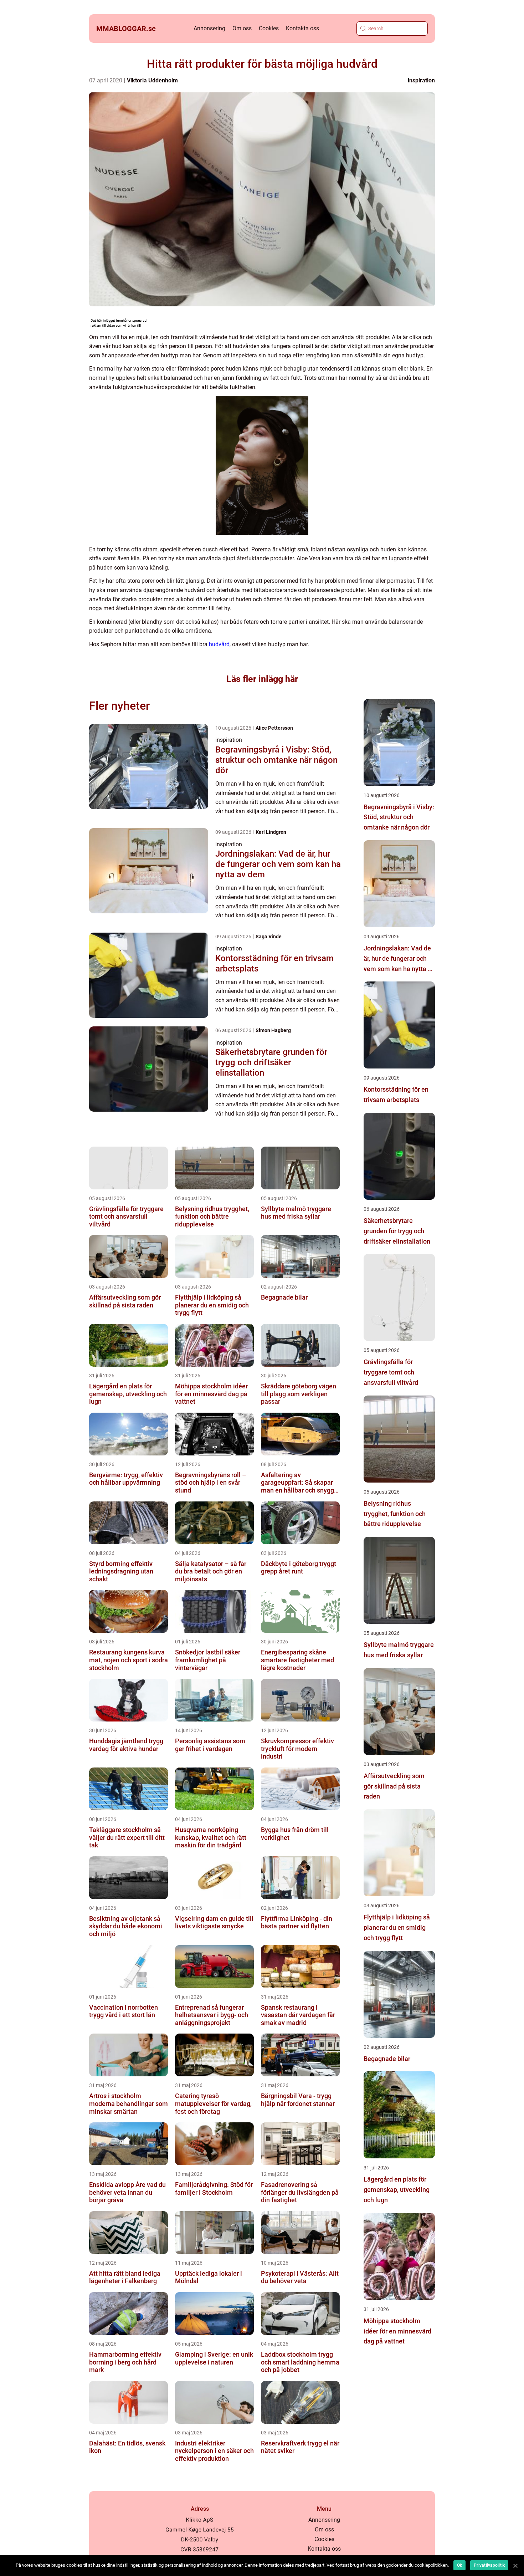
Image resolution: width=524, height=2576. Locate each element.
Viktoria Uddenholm (152, 80)
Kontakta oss (302, 28)
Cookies (269, 28)
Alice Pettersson (274, 728)
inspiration (421, 80)
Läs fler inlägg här (262, 679)
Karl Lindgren (271, 832)
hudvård (219, 644)
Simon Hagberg (273, 1030)
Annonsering (209, 28)
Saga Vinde (269, 937)
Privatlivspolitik (489, 2565)
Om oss (242, 28)
